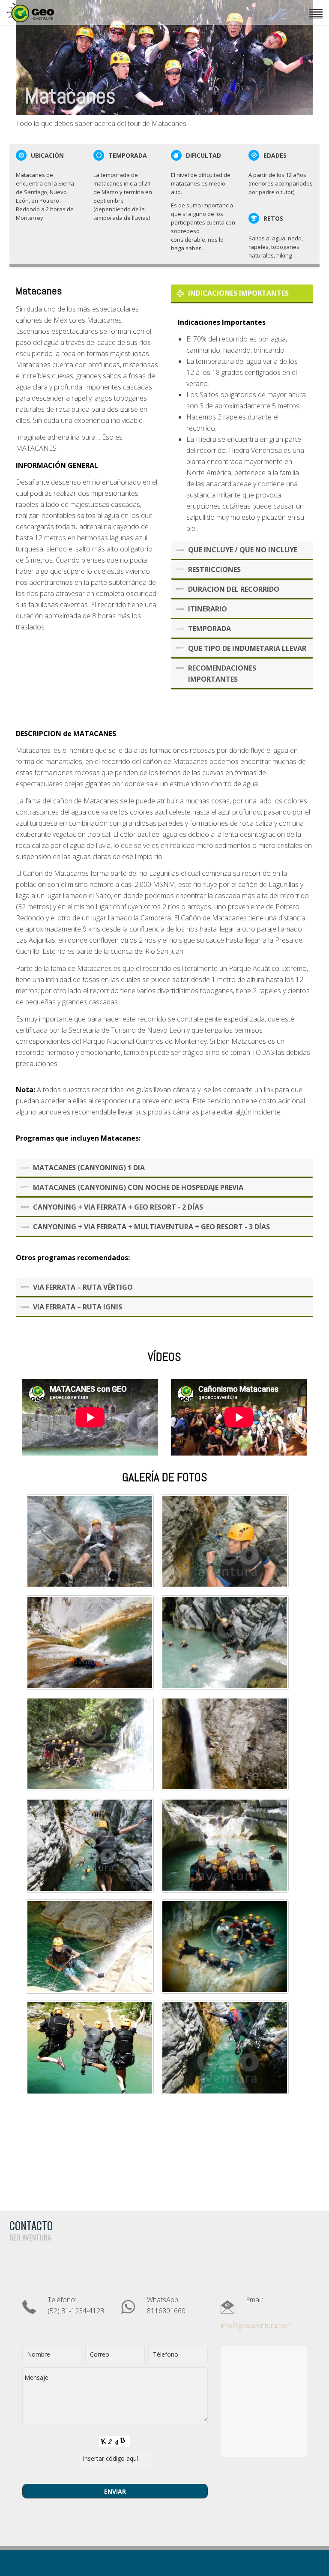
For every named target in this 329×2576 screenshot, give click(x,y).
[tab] (242, 294)
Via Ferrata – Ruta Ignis (78, 1307)
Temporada (209, 629)
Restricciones (214, 569)
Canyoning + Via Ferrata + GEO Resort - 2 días (118, 1207)
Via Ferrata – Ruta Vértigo (83, 1287)
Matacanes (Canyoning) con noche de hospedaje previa (138, 1187)
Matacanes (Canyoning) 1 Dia (89, 1168)
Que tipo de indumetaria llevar (247, 648)
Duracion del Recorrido (234, 589)
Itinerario (208, 609)
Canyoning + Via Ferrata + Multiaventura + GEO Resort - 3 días (151, 1227)
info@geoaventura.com (256, 2325)
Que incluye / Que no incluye (243, 550)
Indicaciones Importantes (238, 293)
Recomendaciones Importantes (222, 674)
